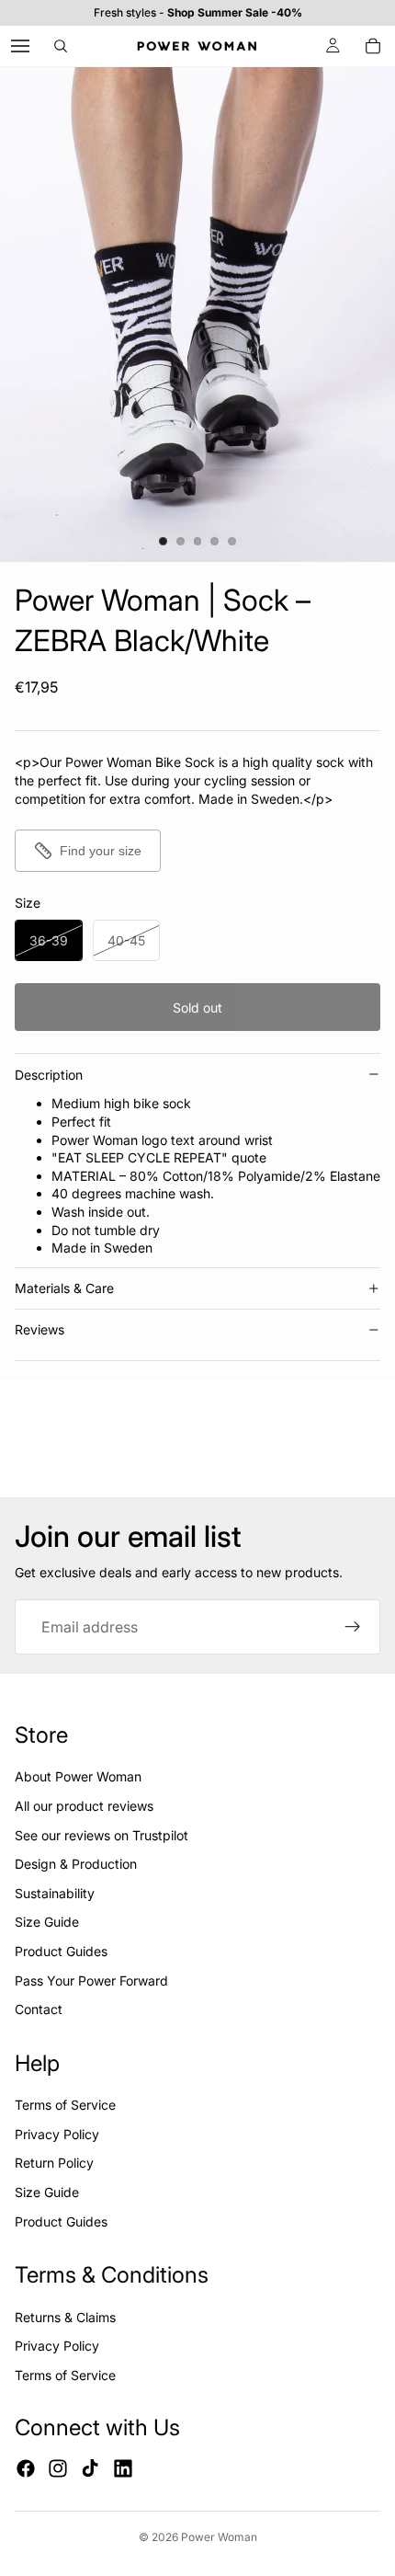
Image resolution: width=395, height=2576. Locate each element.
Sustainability (55, 1893)
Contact (39, 2009)
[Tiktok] (90, 2468)
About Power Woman (78, 1776)
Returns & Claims (65, 2317)
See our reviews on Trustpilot (102, 1835)
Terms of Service (65, 2105)
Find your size (101, 851)
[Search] (61, 46)
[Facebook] (26, 2468)
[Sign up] (353, 1627)
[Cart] (373, 46)
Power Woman (219, 2537)
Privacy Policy (57, 2134)
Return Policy (54, 2163)
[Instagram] (58, 2468)
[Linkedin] (123, 2468)
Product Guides (61, 1951)
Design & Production (76, 1864)
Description (49, 1075)
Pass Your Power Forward (91, 1981)
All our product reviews (84, 1806)
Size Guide (47, 1922)
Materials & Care (64, 1288)
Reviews (39, 1329)
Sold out (197, 1008)
